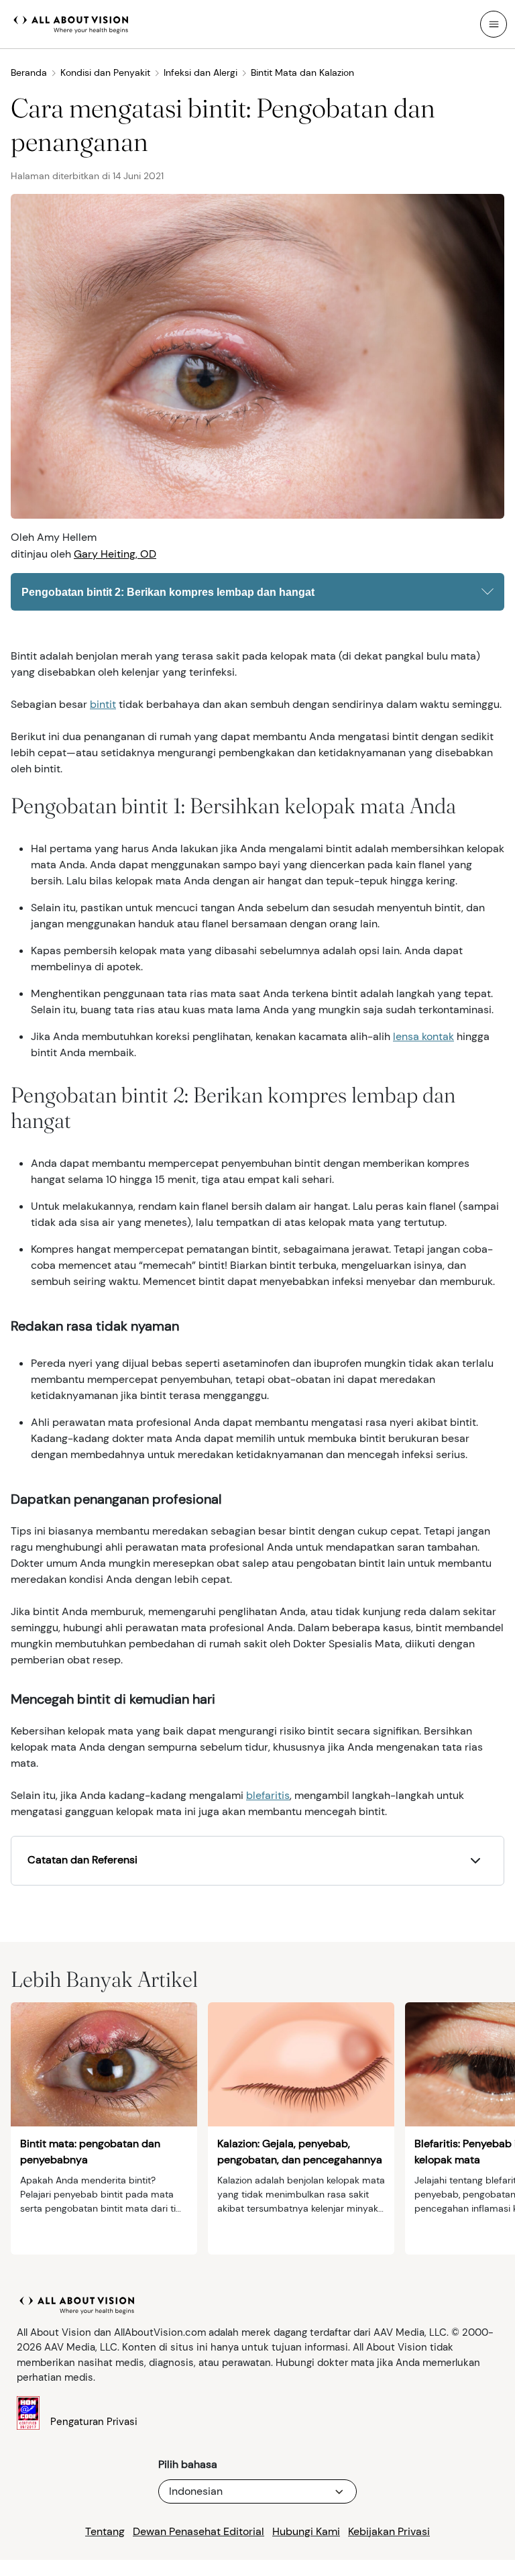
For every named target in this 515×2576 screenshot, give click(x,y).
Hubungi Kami (306, 2531)
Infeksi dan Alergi (201, 72)
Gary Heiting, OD (115, 554)
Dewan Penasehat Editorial (198, 2531)
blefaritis (268, 1795)
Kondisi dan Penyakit (105, 72)
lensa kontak (423, 1036)
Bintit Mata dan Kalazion (302, 72)
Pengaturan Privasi (94, 2422)
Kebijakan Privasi (389, 2531)
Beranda (29, 72)
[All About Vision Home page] (71, 23)
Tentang (105, 2531)
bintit (103, 704)
